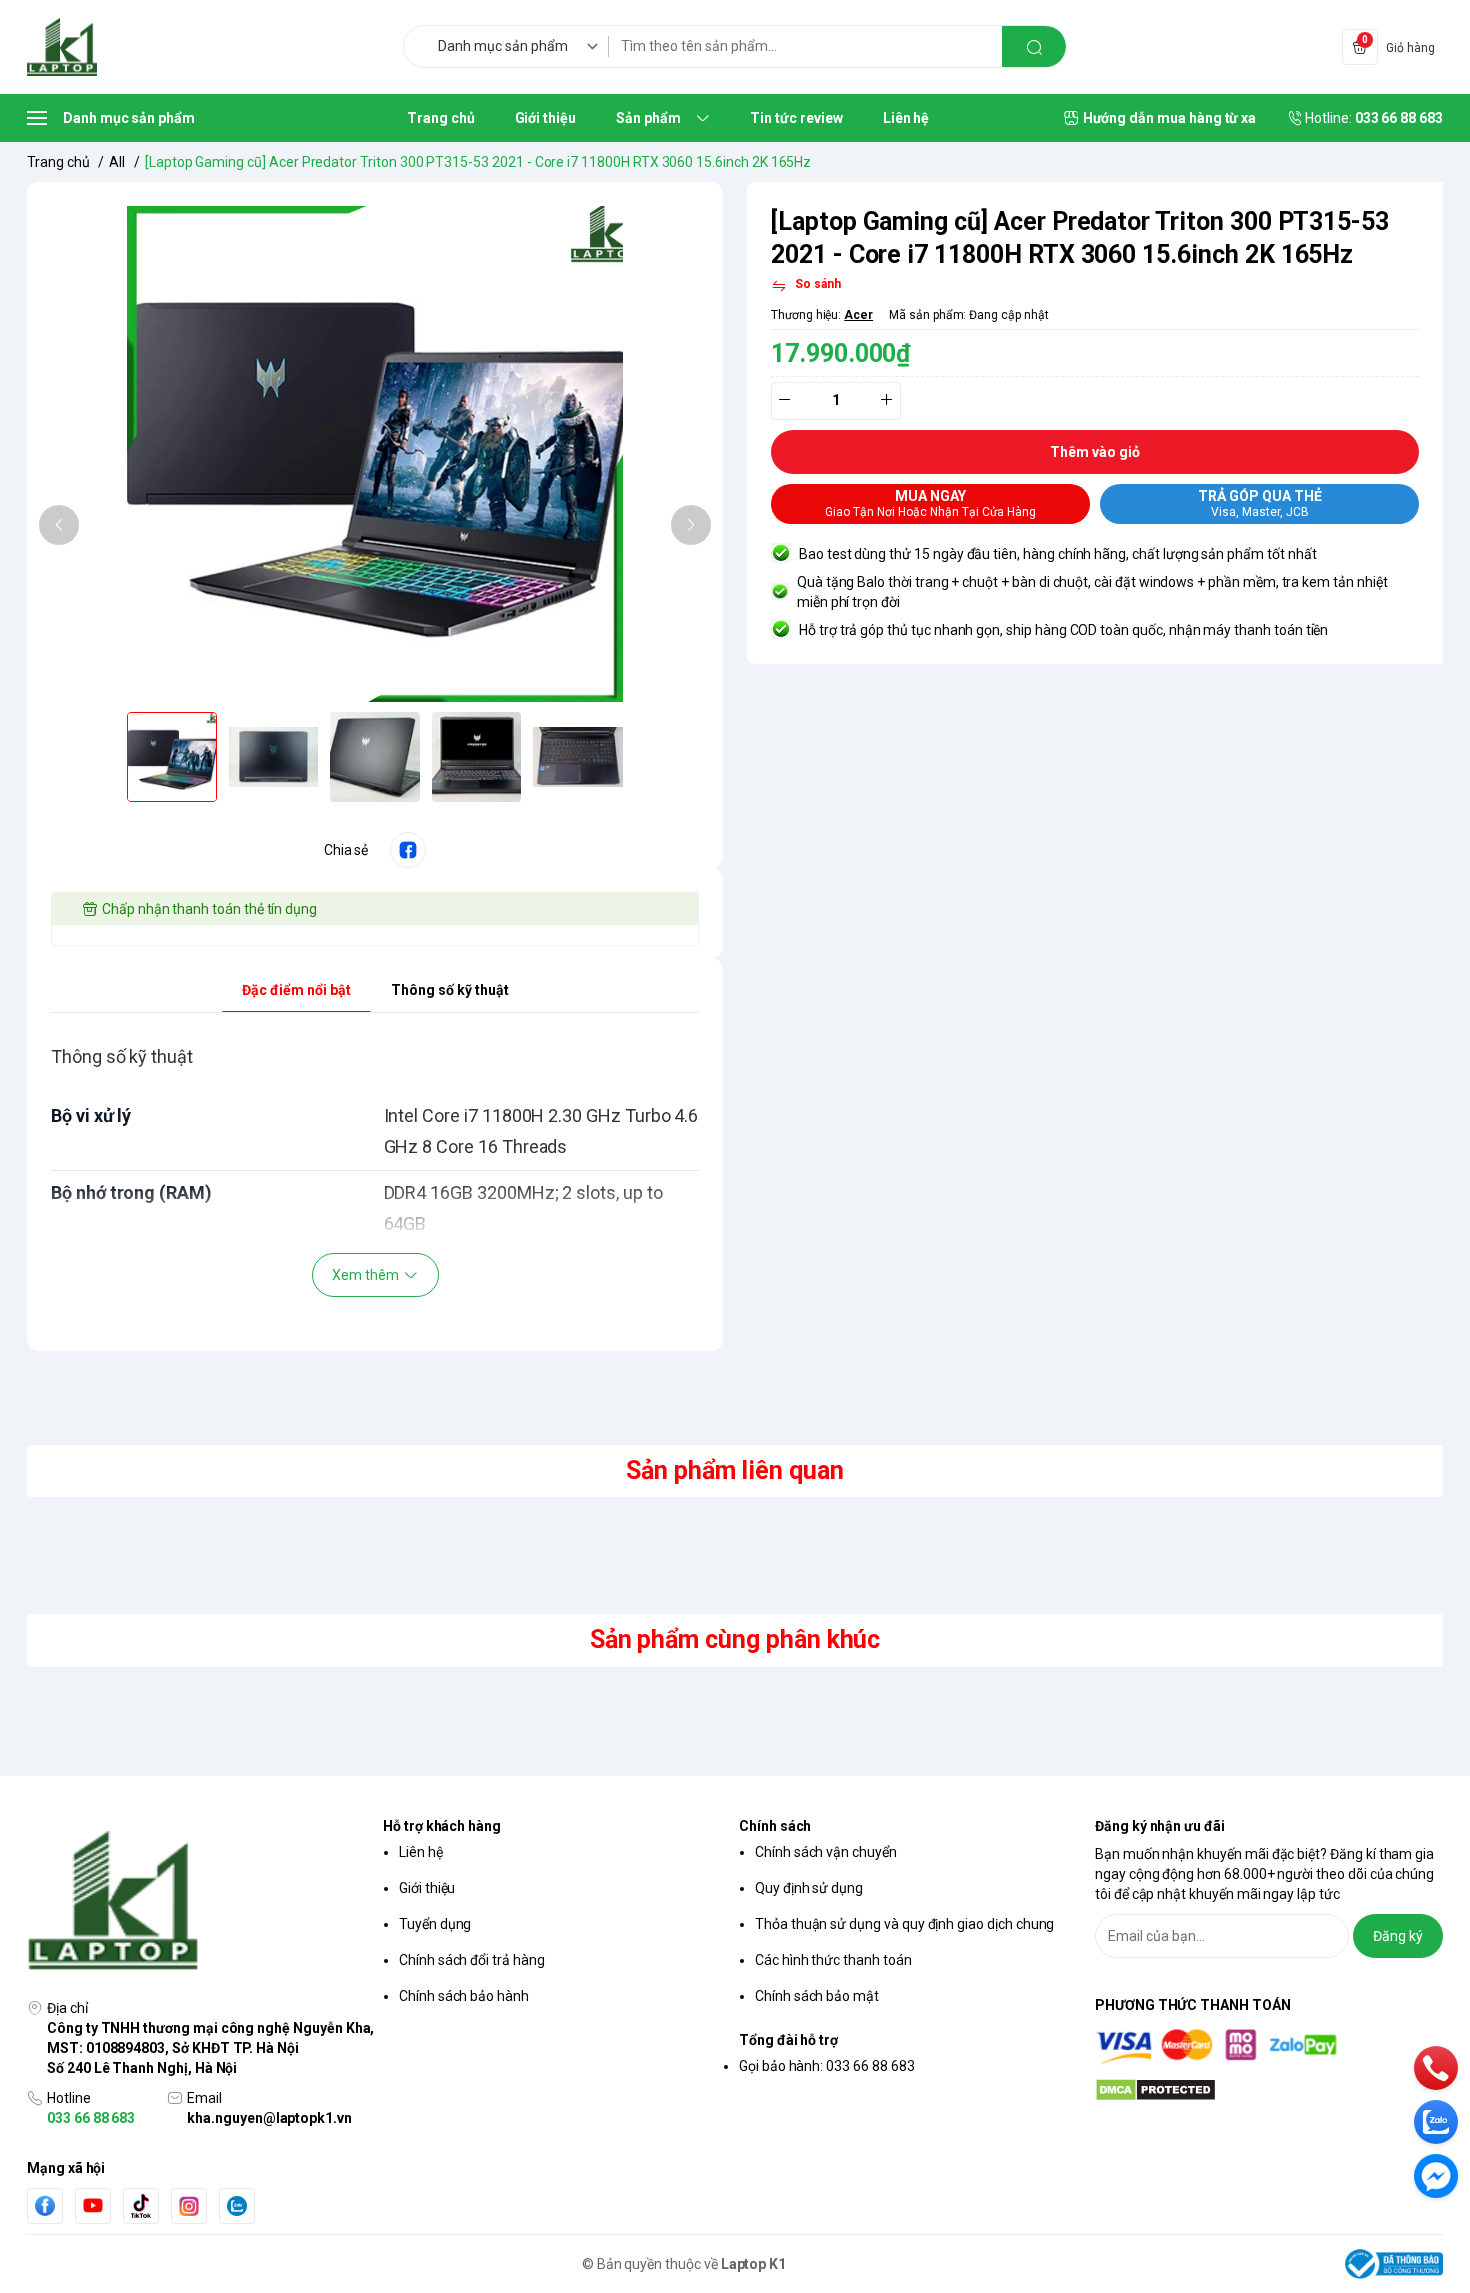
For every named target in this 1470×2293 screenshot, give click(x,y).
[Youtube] (93, 2205)
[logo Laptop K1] (201, 1902)
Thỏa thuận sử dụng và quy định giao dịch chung (904, 1924)
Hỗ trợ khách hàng (442, 1826)
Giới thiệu (427, 1888)
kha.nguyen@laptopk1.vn (269, 2118)
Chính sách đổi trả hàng (472, 1960)
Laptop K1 (754, 2264)
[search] (1034, 46)
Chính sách (775, 1826)
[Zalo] (237, 2206)
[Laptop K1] (62, 47)
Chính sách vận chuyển (826, 1852)
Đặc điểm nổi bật (296, 990)
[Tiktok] (141, 2205)
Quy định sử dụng (809, 1888)
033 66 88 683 (91, 2118)
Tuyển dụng (435, 1924)
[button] (59, 525)
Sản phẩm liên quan (735, 1470)
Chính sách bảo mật (817, 1996)
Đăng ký (1398, 1936)
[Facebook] (45, 2205)
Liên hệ (421, 1852)
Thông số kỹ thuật (450, 990)
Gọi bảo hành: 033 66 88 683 (827, 2066)
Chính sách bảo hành (464, 1996)
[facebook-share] (408, 850)
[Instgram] (189, 2206)
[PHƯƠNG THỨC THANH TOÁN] (1269, 2046)
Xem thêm (365, 1275)
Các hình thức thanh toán (833, 1960)
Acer (858, 315)
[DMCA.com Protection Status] (1269, 2090)
